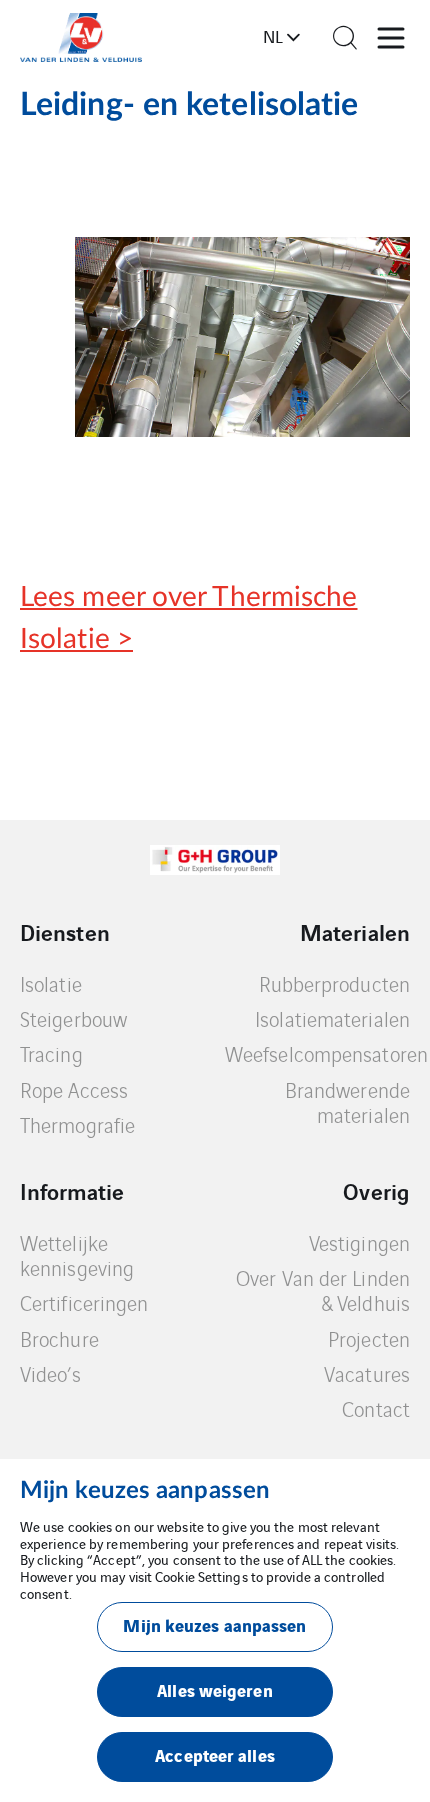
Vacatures (367, 1373)
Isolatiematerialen (332, 1018)
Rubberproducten (335, 983)
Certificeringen (84, 1302)
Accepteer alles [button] (215, 1754)
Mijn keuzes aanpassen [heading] (145, 1491)
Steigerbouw (73, 1018)
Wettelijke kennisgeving (77, 1255)
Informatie (72, 1191)
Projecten (369, 1338)
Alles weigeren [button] (214, 1689)
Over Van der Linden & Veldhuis (323, 1290)
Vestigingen (359, 1242)
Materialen (355, 932)
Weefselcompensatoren (326, 1053)
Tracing (51, 1053)
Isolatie (51, 983)
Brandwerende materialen (347, 1102)
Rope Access (74, 1089)
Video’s (50, 1373)
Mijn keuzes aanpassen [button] (214, 1624)
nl (273, 36)
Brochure (59, 1338)
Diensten (65, 932)
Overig (376, 1191)
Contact (376, 1408)
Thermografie (77, 1124)
